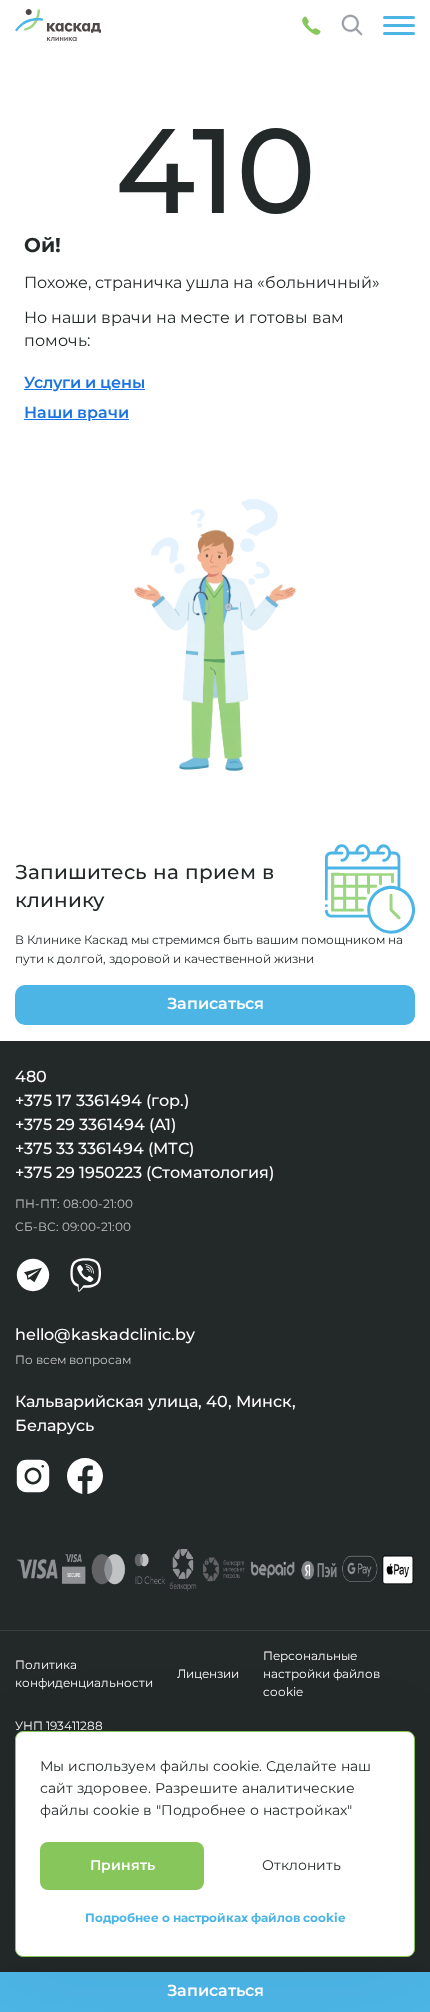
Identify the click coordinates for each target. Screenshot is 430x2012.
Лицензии (208, 1674)
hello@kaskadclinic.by (105, 1334)
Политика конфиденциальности (84, 1674)
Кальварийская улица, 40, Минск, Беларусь (155, 1413)
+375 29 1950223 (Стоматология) (144, 1172)
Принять (122, 1865)
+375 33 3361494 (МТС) (104, 1148)
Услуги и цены (84, 382)
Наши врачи (76, 412)
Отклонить (301, 1865)
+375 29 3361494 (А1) (95, 1124)
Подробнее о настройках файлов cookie (215, 1918)
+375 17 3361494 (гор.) (102, 1100)
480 (31, 1076)
